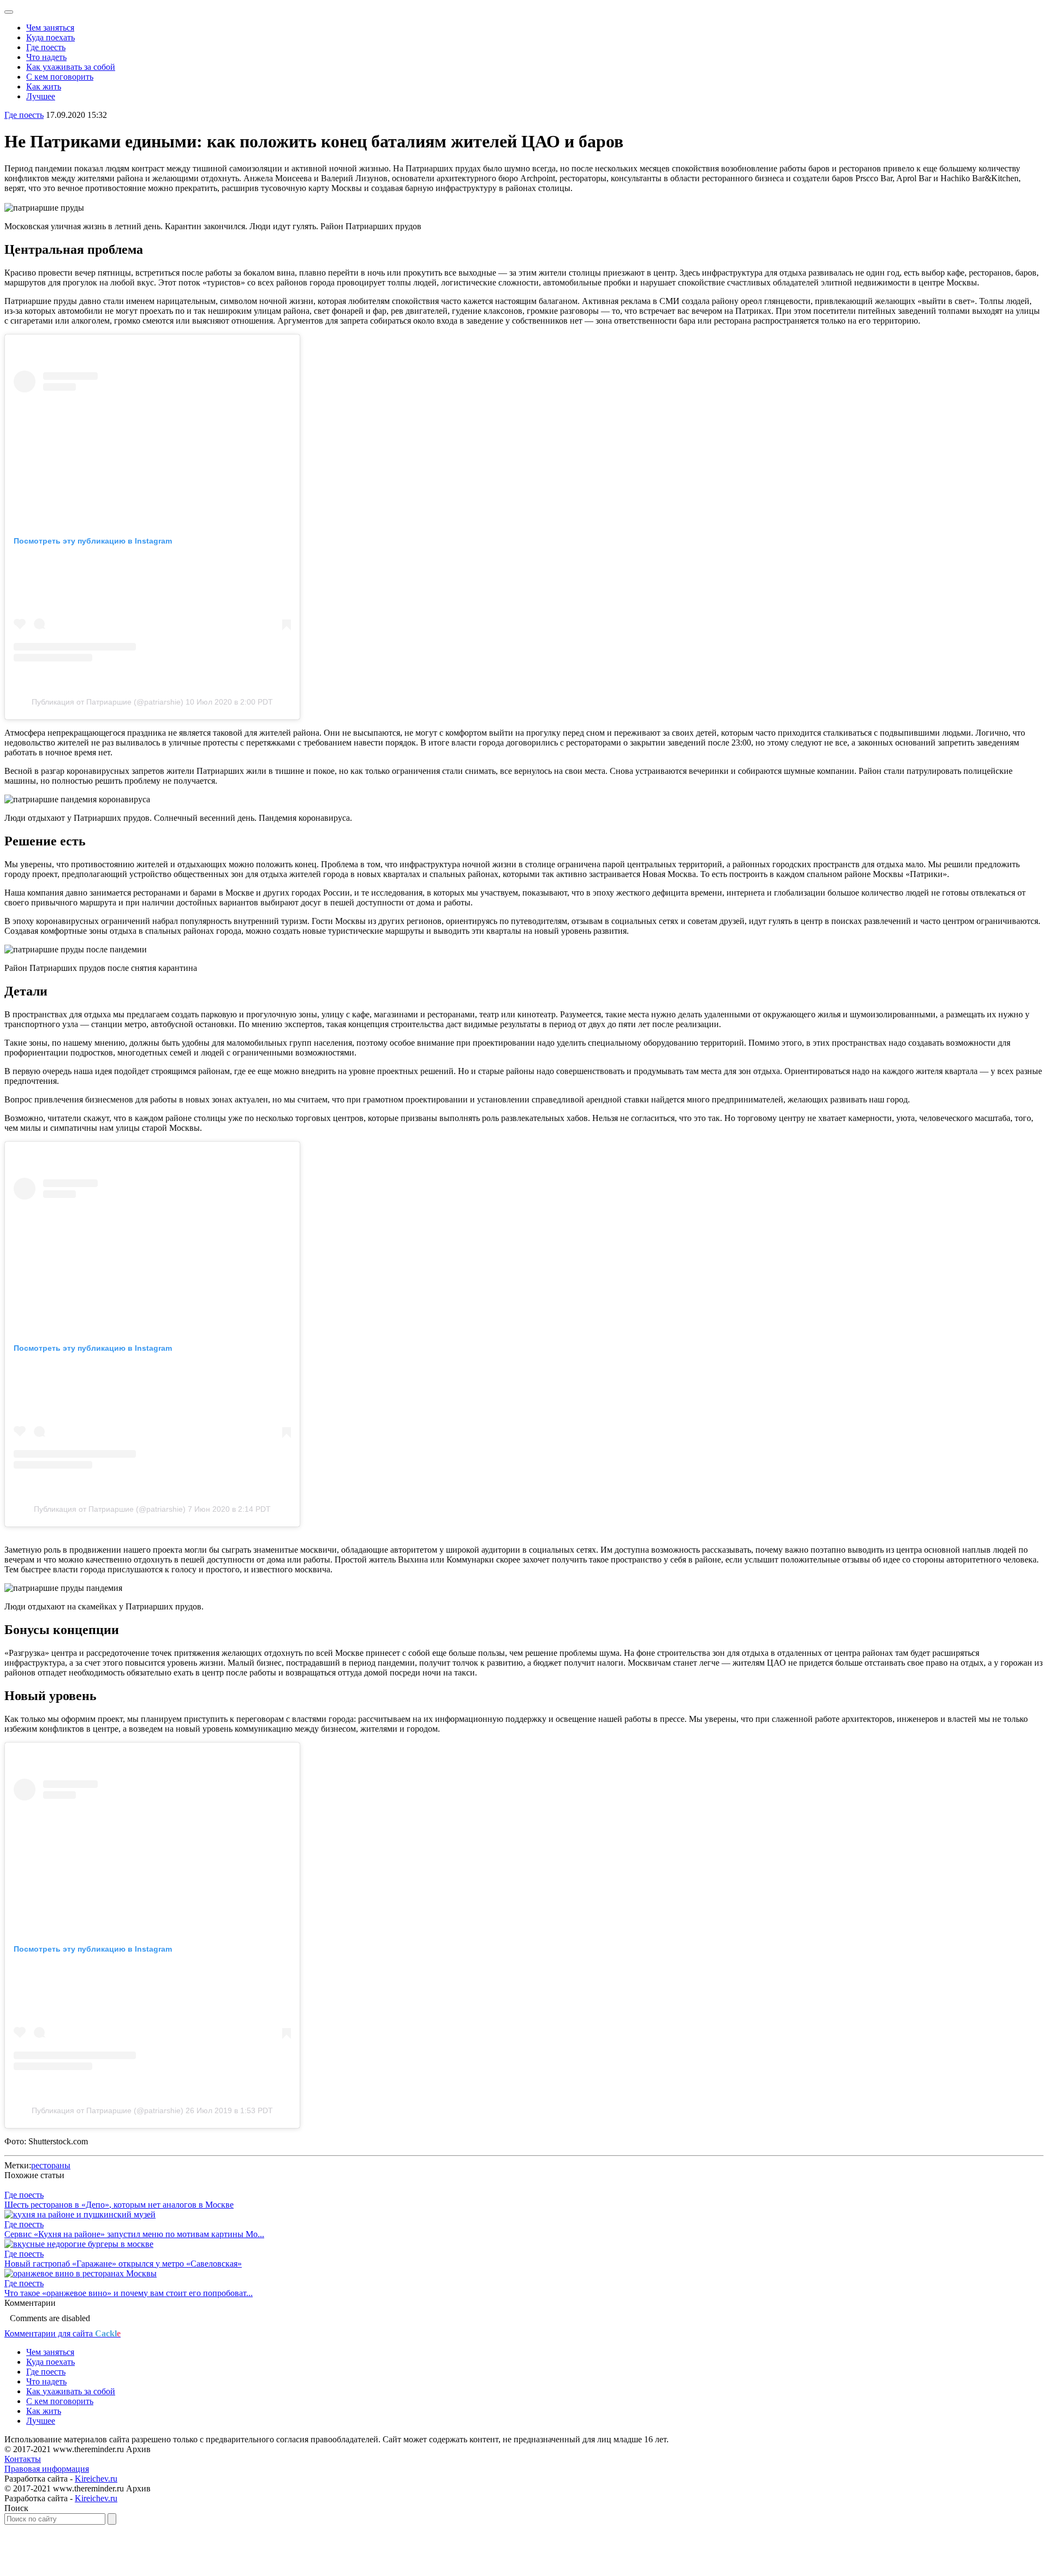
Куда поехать (50, 37)
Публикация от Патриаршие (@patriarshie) (108, 702)
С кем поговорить (60, 77)
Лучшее (41, 96)
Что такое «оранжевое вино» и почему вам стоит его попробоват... (129, 2293)
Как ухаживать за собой (71, 67)
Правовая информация (47, 2469)
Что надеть (46, 57)
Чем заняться (50, 28)
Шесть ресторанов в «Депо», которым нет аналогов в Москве (119, 2205)
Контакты (23, 2459)
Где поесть (46, 47)
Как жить (44, 87)
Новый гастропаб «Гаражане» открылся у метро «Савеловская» (123, 2264)
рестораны (51, 2165)
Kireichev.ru (96, 2479)
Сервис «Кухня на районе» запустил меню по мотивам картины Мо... (134, 2234)
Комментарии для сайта (62, 2333)
